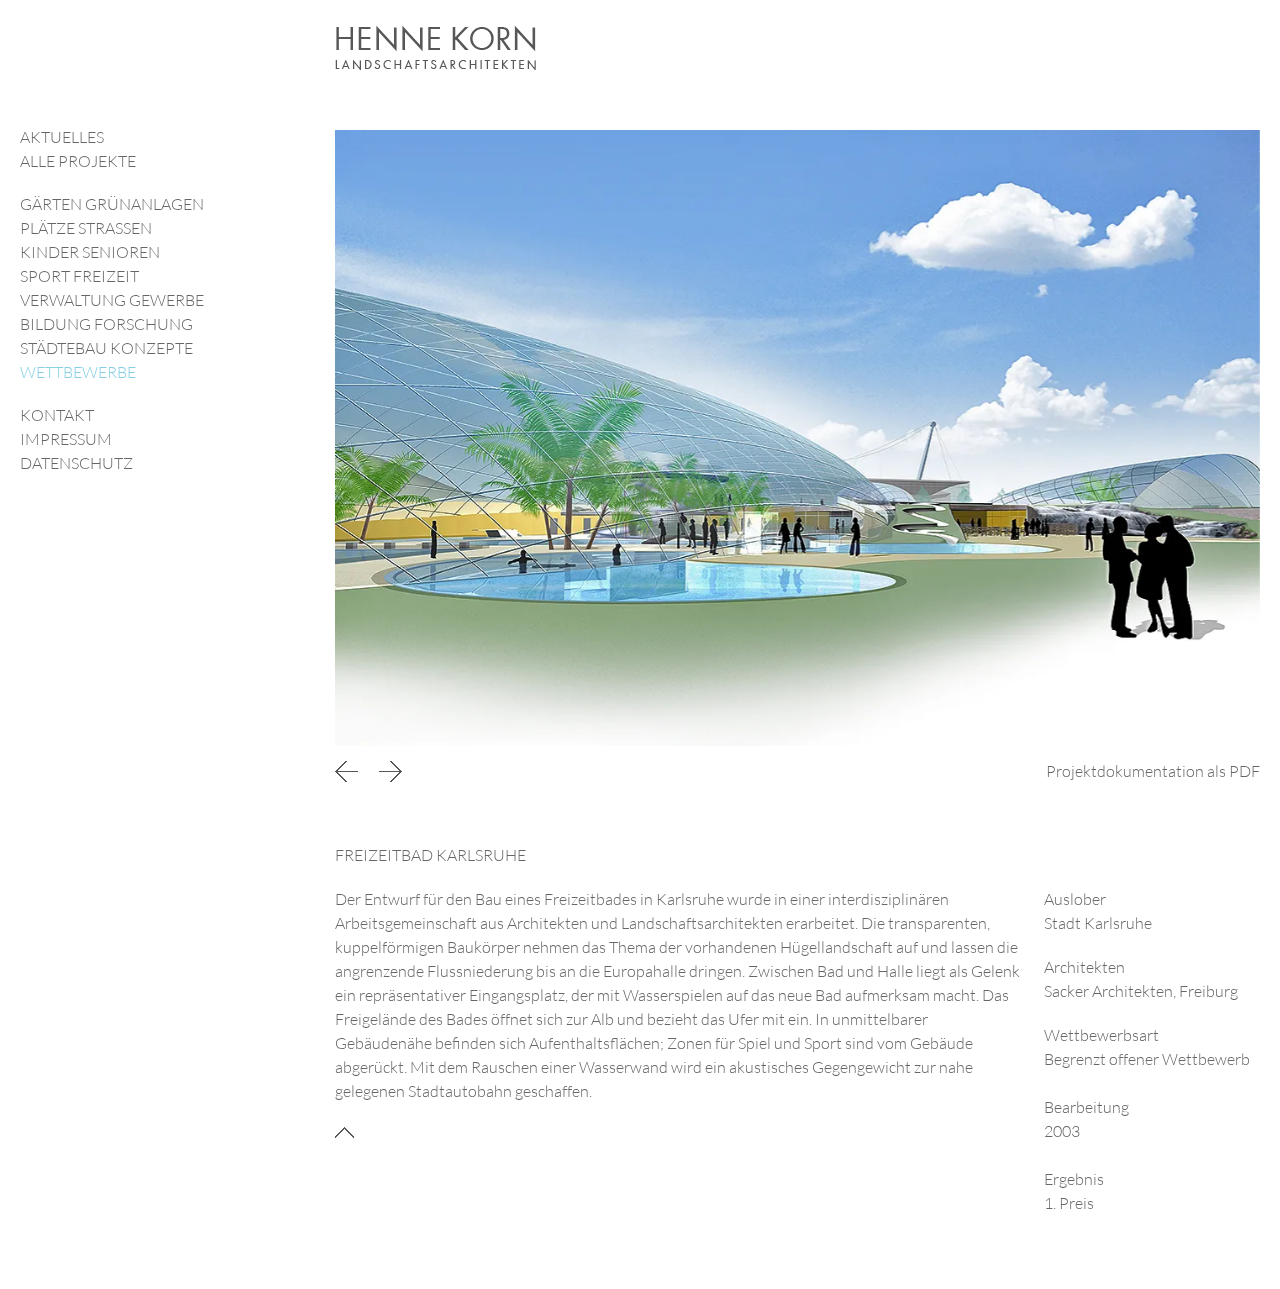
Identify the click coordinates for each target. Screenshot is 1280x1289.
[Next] (390, 771)
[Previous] (350, 771)
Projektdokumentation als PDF (1153, 771)
